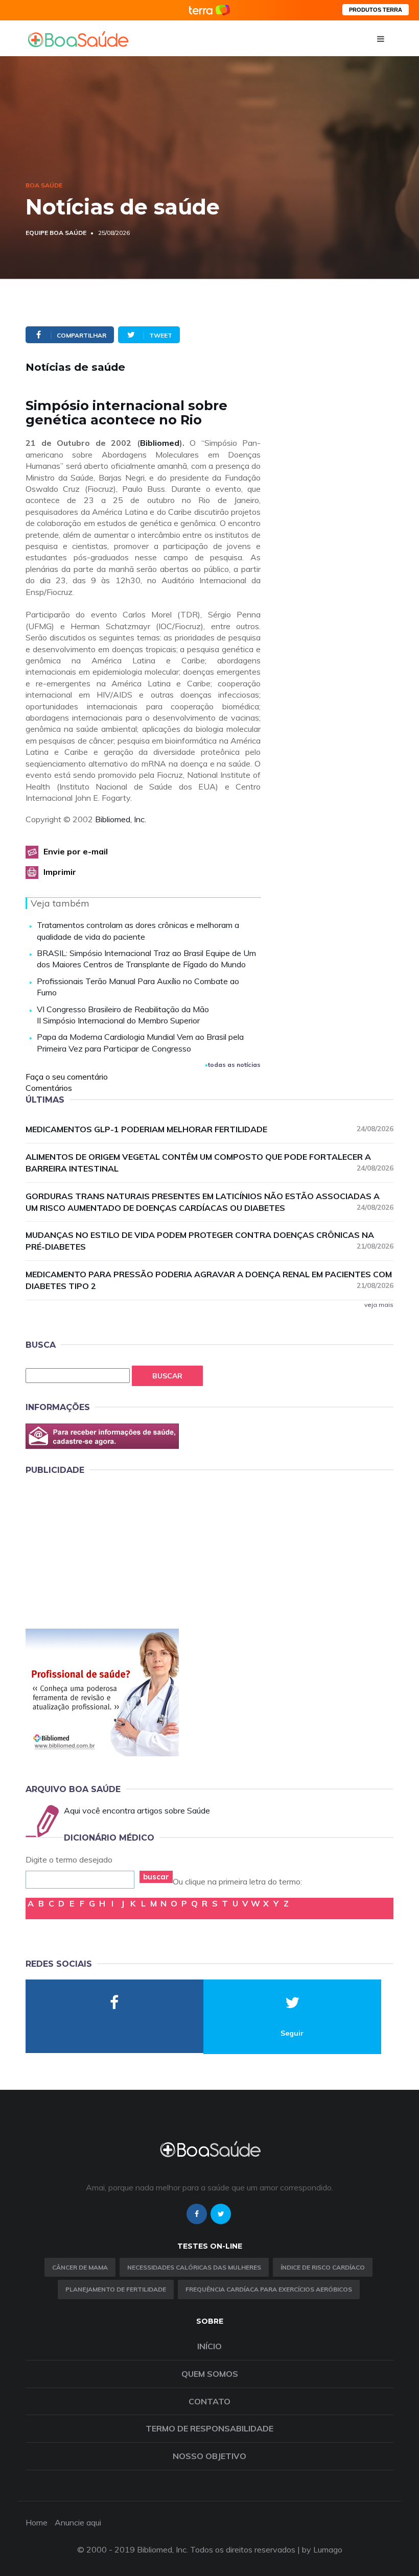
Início (209, 2346)
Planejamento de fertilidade (116, 2289)
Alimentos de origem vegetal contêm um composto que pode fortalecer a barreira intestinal (209, 1163)
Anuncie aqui (78, 2522)
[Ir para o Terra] (209, 10)
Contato (209, 2401)
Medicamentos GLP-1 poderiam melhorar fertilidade (209, 1129)
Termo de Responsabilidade (209, 2428)
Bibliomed (160, 443)
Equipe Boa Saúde (56, 233)
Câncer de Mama (80, 2267)
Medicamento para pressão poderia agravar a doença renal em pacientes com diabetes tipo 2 (209, 1280)
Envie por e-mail (76, 851)
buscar (156, 1877)
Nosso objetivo (209, 2456)
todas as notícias (234, 1065)
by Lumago (322, 2549)
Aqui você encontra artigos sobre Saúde (137, 1810)
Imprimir (60, 872)
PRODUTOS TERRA (376, 10)
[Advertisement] (102, 1550)
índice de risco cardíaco (323, 2267)
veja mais (379, 1305)
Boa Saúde (44, 185)
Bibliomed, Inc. (121, 819)
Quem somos (210, 2374)
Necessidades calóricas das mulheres (194, 2267)
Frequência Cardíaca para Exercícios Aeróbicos (269, 2289)
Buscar (167, 1376)
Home (37, 2522)
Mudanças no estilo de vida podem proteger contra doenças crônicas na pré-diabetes (209, 1241)
